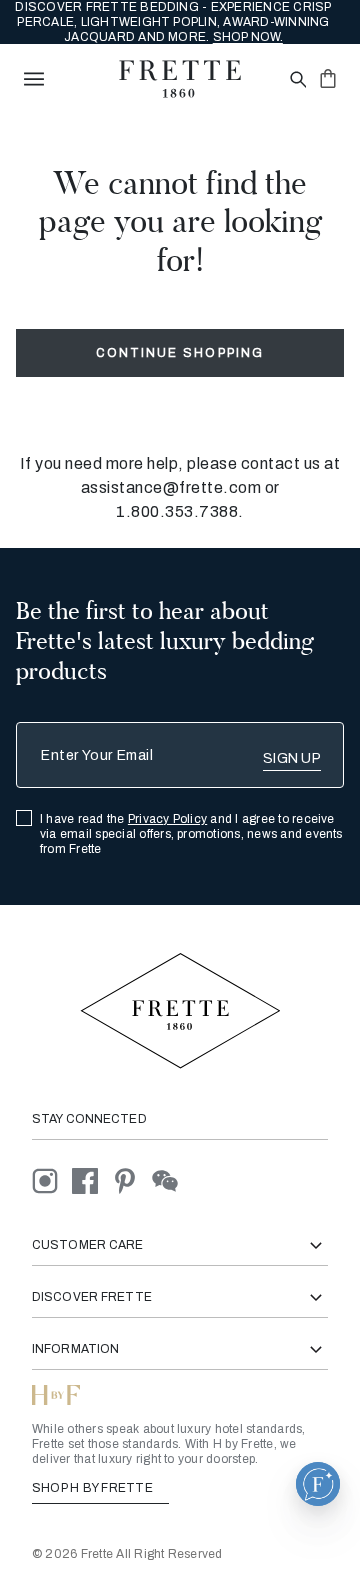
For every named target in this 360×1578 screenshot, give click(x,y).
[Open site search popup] (296, 80)
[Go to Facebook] (92, 1180)
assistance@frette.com (171, 487)
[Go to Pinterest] (132, 1180)
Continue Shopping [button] (179, 353)
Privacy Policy (167, 819)
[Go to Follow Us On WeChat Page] (170, 1180)
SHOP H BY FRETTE (94, 1488)
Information (75, 1349)
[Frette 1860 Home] (180, 79)
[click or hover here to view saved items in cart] (328, 78)
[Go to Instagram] (52, 1180)
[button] (318, 1484)
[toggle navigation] (34, 79)
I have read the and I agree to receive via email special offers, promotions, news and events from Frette (191, 834)
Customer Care (88, 1245)
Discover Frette (92, 1297)
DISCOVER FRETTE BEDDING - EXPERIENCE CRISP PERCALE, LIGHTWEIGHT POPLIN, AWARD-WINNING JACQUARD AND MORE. (173, 22)
